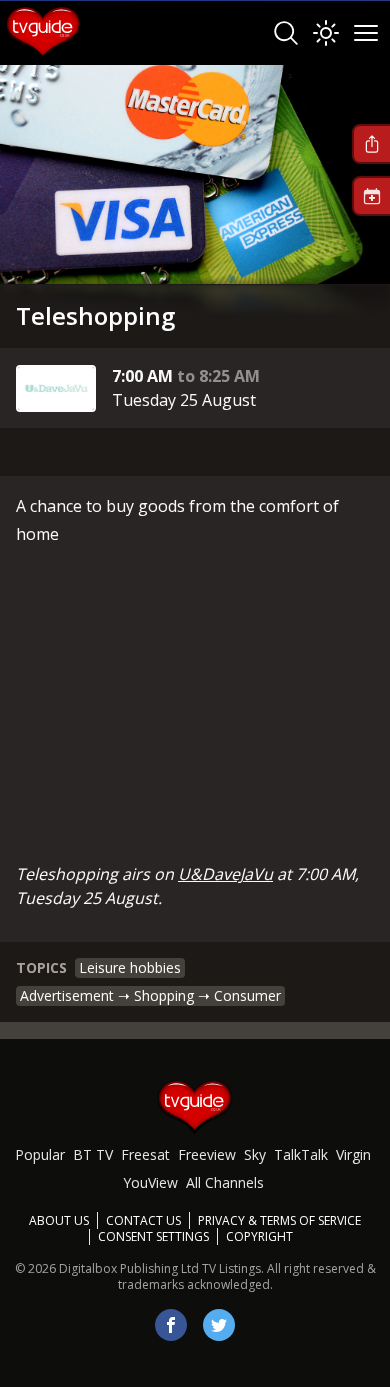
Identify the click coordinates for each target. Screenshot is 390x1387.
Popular (40, 1154)
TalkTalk (301, 1154)
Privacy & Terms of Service (279, 1220)
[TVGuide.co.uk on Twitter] (219, 1325)
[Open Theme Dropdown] (326, 33)
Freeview (207, 1154)
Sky (255, 1154)
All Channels (225, 1182)
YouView (150, 1182)
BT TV (93, 1154)
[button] (371, 144)
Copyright (259, 1236)
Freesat (145, 1154)
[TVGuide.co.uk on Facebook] (171, 1325)
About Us (59, 1220)
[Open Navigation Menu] (366, 33)
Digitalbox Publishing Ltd (129, 1268)
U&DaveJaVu (225, 874)
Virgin (353, 1154)
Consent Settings (153, 1237)
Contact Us (143, 1220)
